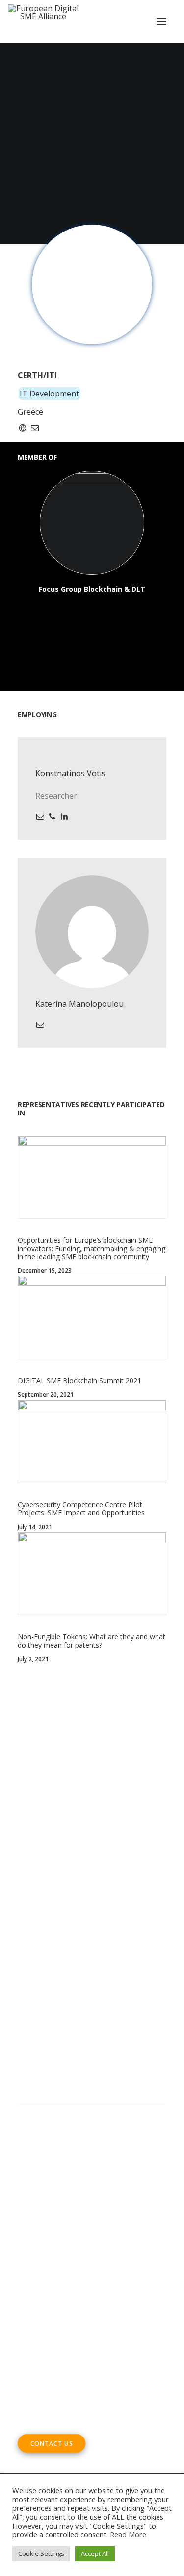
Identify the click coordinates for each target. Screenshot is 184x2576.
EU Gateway (65, 1928)
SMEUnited (99, 1914)
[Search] (92, 2114)
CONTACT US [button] (52, 2443)
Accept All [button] (95, 2553)
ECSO (133, 1914)
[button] (161, 22)
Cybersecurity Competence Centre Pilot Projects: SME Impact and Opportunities (81, 1508)
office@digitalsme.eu (77, 2317)
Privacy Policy (44, 2181)
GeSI (86, 1969)
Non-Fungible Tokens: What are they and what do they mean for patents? (92, 1641)
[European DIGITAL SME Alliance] (43, 22)
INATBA (74, 1955)
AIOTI (28, 1928)
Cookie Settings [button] (41, 2553)
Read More (128, 2534)
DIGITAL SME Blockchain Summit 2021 (79, 1381)
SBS (67, 1914)
